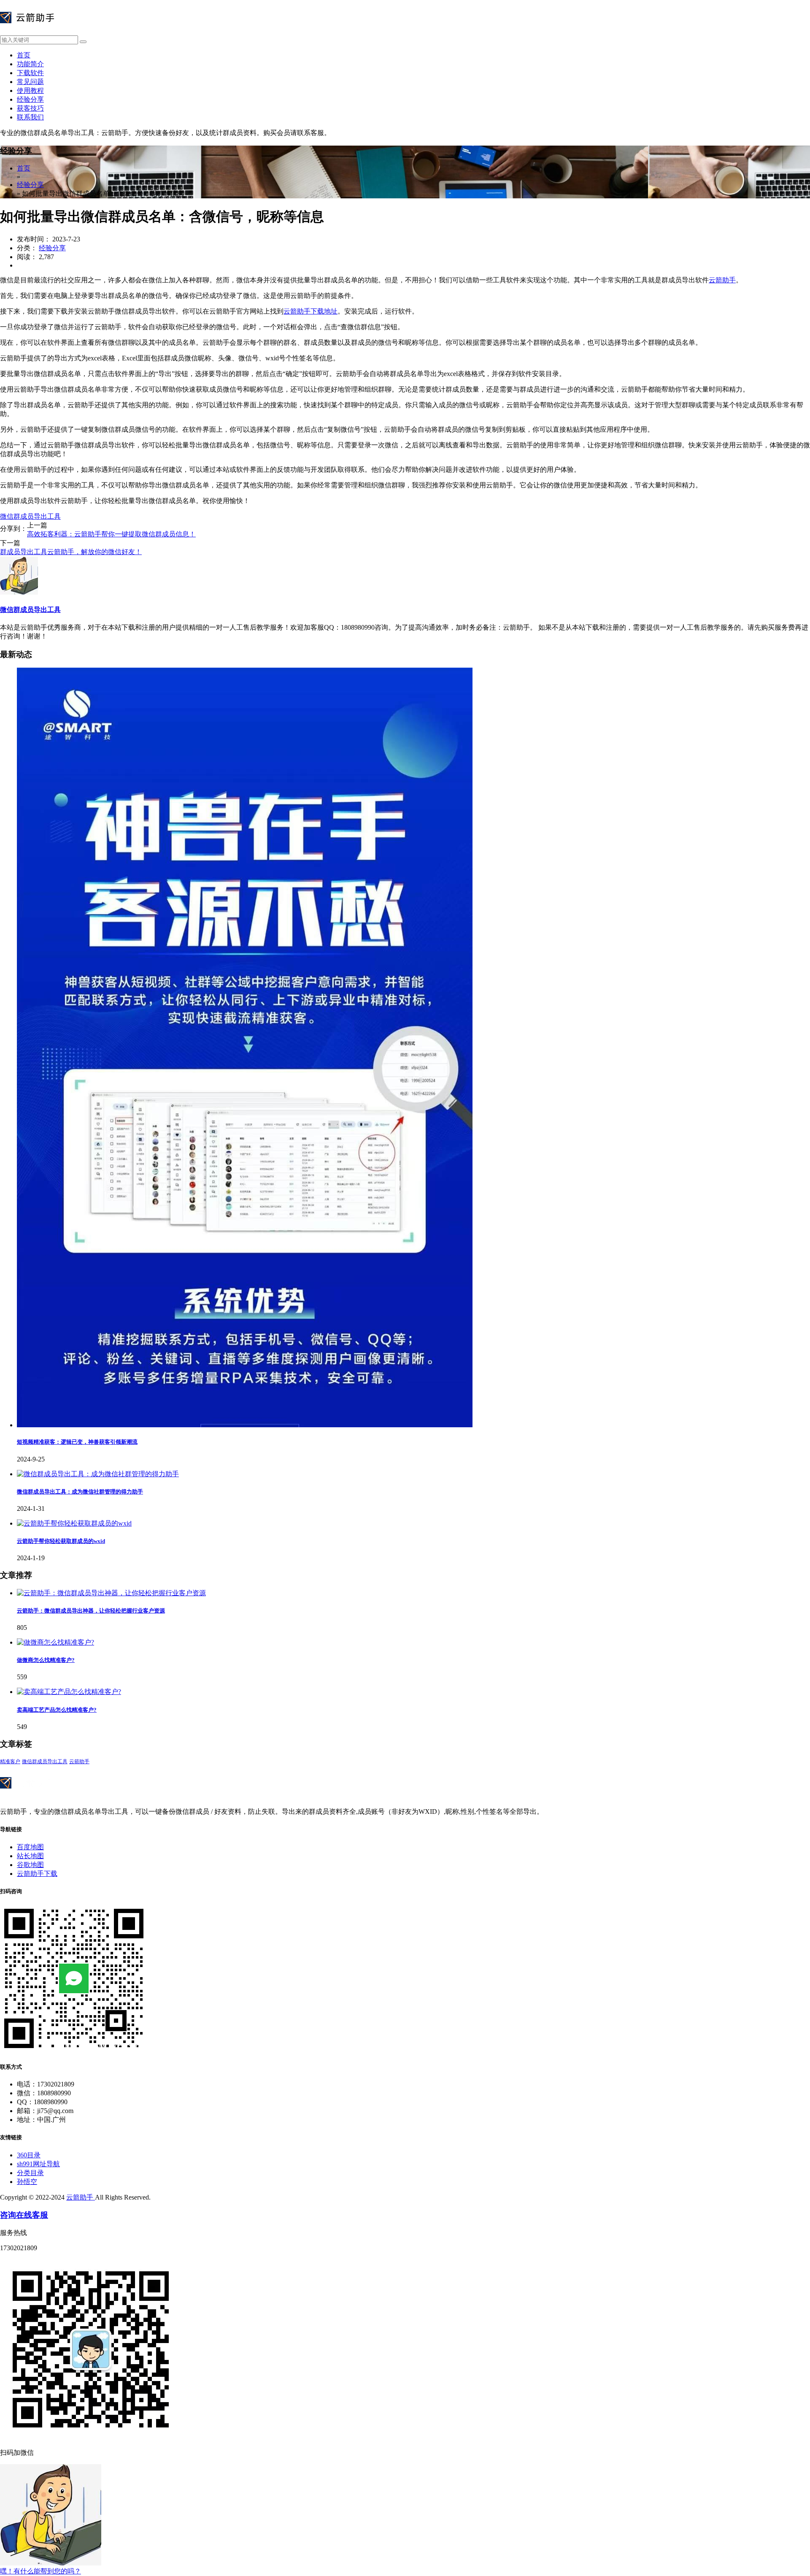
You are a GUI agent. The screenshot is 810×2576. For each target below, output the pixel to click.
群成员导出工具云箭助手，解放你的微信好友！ (71, 552)
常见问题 (30, 82)
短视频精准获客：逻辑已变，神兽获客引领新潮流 (77, 1442)
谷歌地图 (30, 1865)
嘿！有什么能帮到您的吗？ (40, 2571)
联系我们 (30, 117)
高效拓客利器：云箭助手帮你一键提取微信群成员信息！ (111, 534)
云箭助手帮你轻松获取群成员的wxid (61, 1541)
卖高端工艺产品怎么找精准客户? (57, 1710)
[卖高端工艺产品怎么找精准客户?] (69, 1692)
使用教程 (30, 91)
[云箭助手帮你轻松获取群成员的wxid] (74, 1523)
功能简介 (30, 64)
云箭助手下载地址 (310, 311)
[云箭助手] (27, 31)
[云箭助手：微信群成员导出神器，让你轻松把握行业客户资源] (111, 1593)
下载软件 (30, 73)
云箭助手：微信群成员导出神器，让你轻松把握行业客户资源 (91, 1611)
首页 (24, 55)
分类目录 (30, 2173)
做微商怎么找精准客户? (46, 1660)
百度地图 (30, 1847)
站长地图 (30, 1856)
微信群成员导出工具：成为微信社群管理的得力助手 (80, 1492)
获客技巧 (30, 108)
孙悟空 (27, 2182)
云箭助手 (722, 280)
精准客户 (10, 1762)
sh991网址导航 (38, 2164)
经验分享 (30, 99)
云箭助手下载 (37, 1874)
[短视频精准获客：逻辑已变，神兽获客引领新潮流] (245, 1425)
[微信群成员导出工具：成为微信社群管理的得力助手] (98, 1474)
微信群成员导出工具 (30, 516)
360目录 (29, 2155)
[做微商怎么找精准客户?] (55, 1642)
